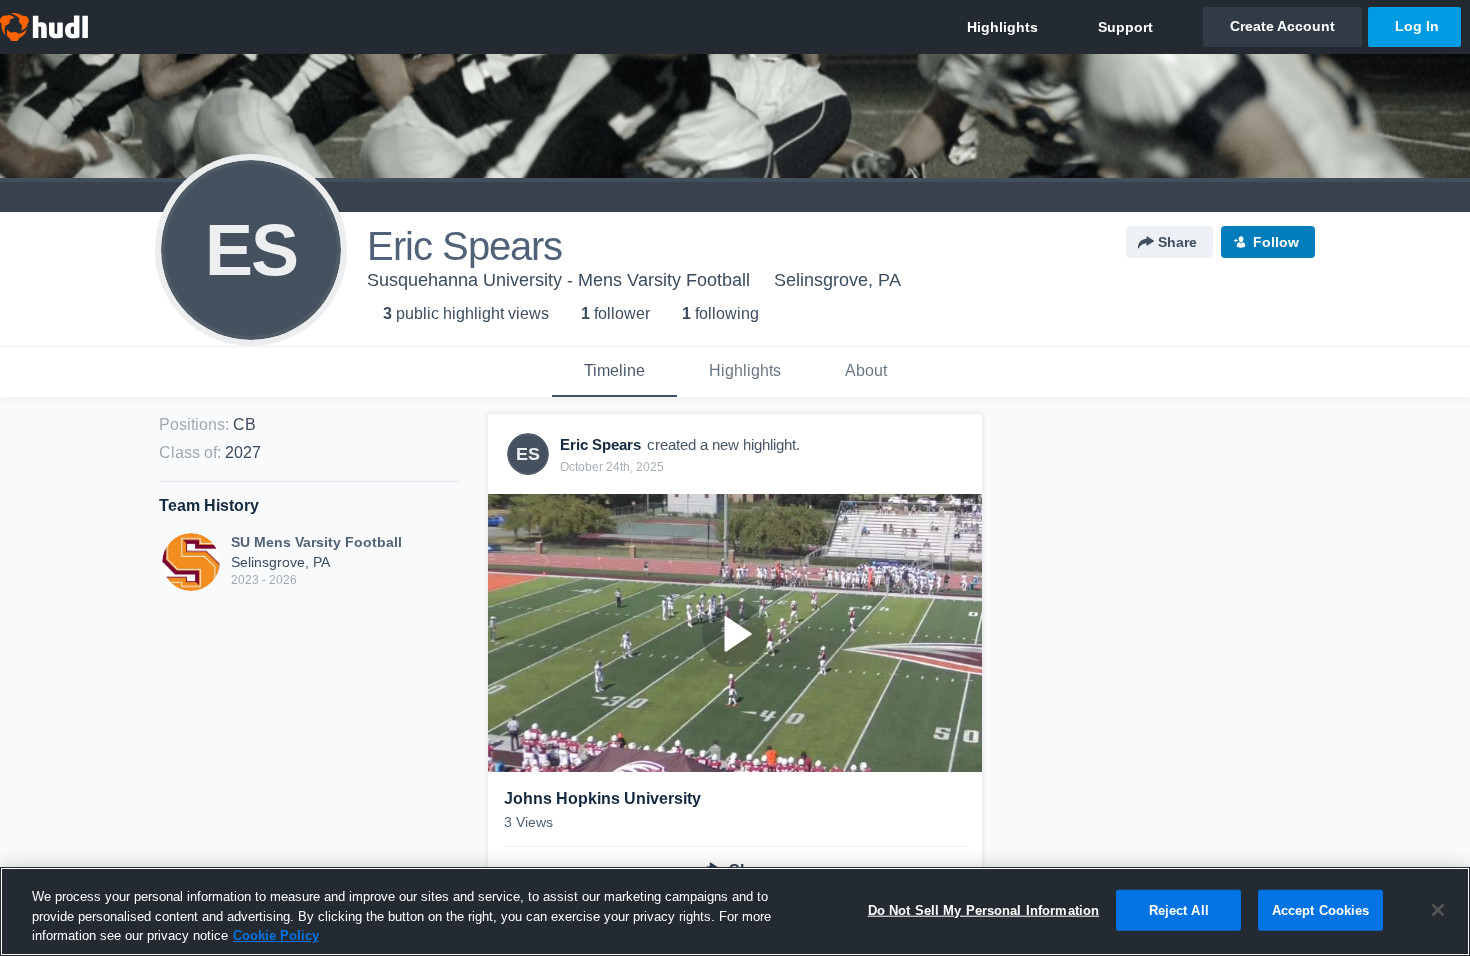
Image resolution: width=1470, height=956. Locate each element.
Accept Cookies (1321, 909)
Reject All (1179, 909)
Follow (1276, 242)
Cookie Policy (276, 935)
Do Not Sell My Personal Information (984, 909)
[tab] (614, 372)
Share (1177, 242)
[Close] (1438, 910)
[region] (735, 911)
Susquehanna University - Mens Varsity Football (558, 280)
